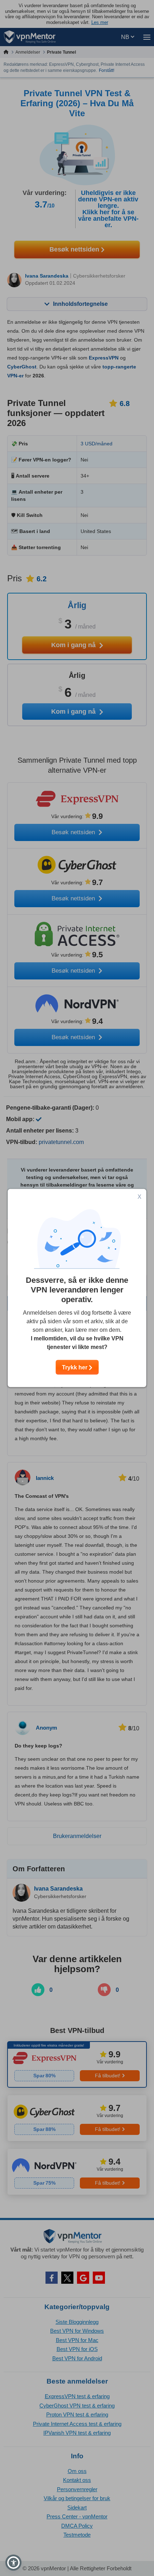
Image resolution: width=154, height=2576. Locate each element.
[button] (13, 2563)
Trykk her (75, 1367)
